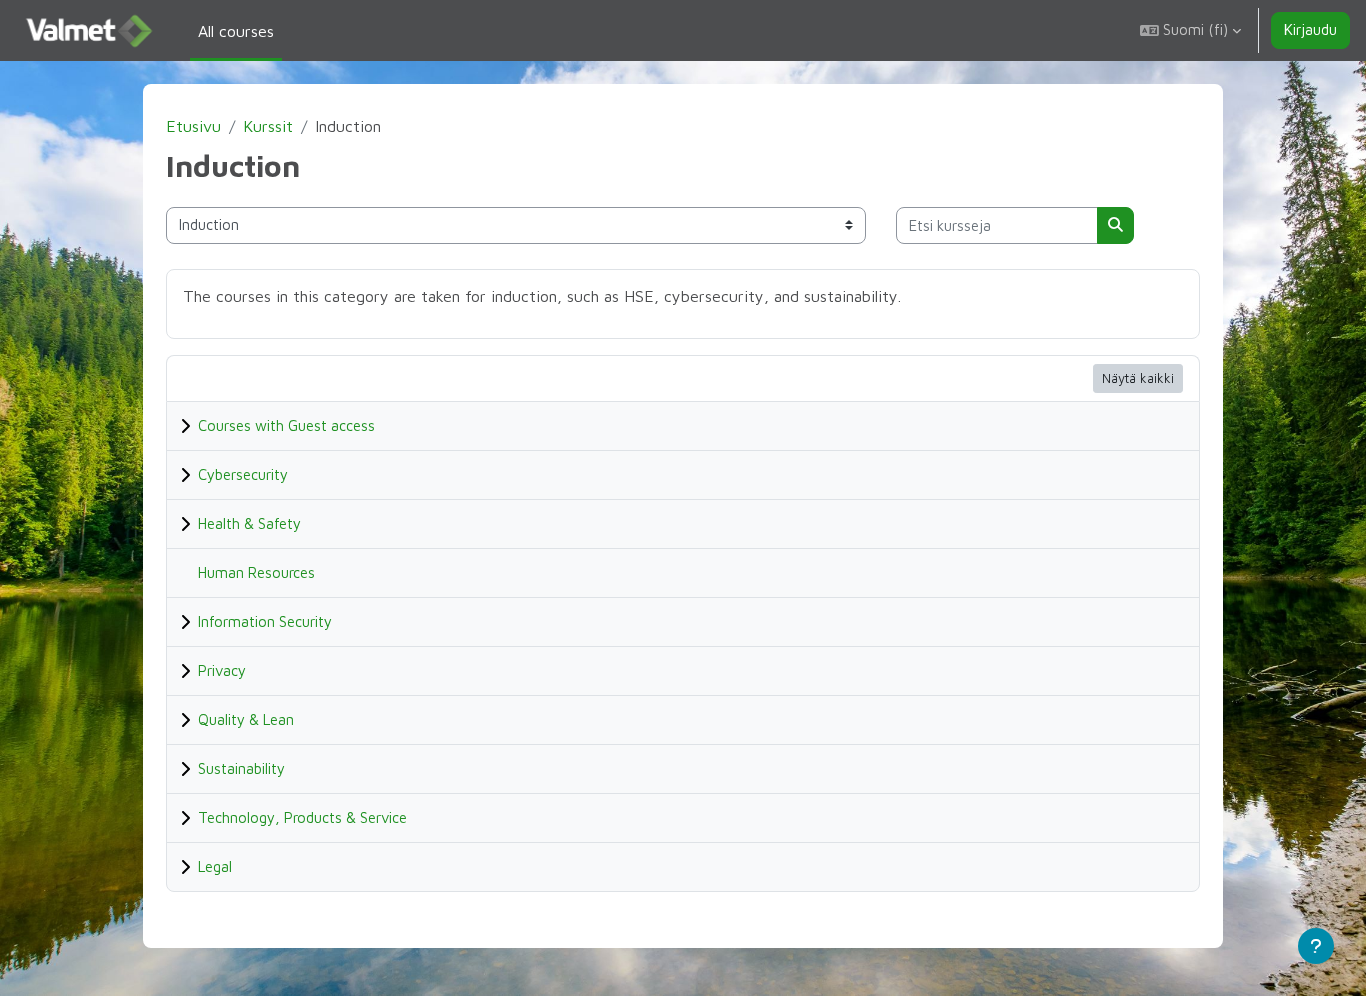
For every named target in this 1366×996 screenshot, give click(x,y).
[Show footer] (1316, 946)
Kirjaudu (1310, 29)
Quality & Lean (246, 719)
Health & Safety (249, 523)
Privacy (222, 670)
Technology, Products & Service (302, 817)
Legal (215, 866)
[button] (1190, 30)
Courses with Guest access (286, 425)
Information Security (265, 621)
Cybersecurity (243, 474)
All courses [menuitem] (236, 31)
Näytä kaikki (1138, 378)
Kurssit (268, 126)
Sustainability (241, 768)
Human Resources (256, 572)
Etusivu (193, 126)
